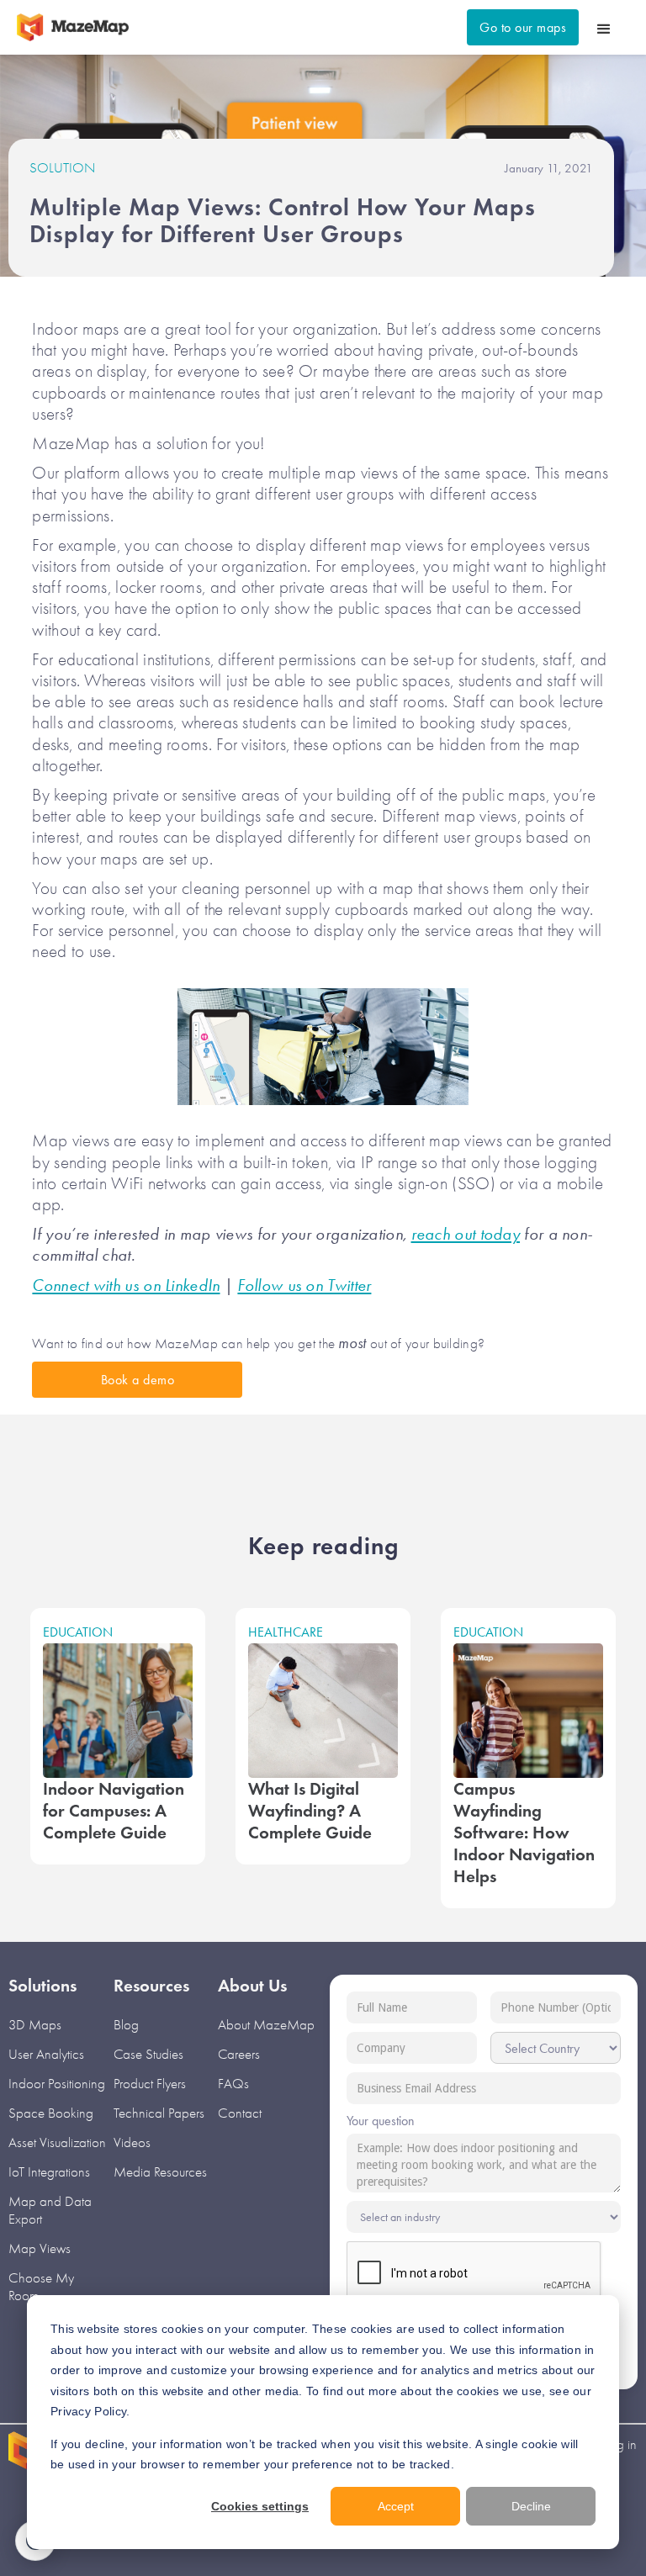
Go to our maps (523, 27)
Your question (381, 2121)
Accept (396, 2506)
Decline (531, 2506)
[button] (604, 28)
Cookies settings (260, 2506)
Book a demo (138, 1380)
